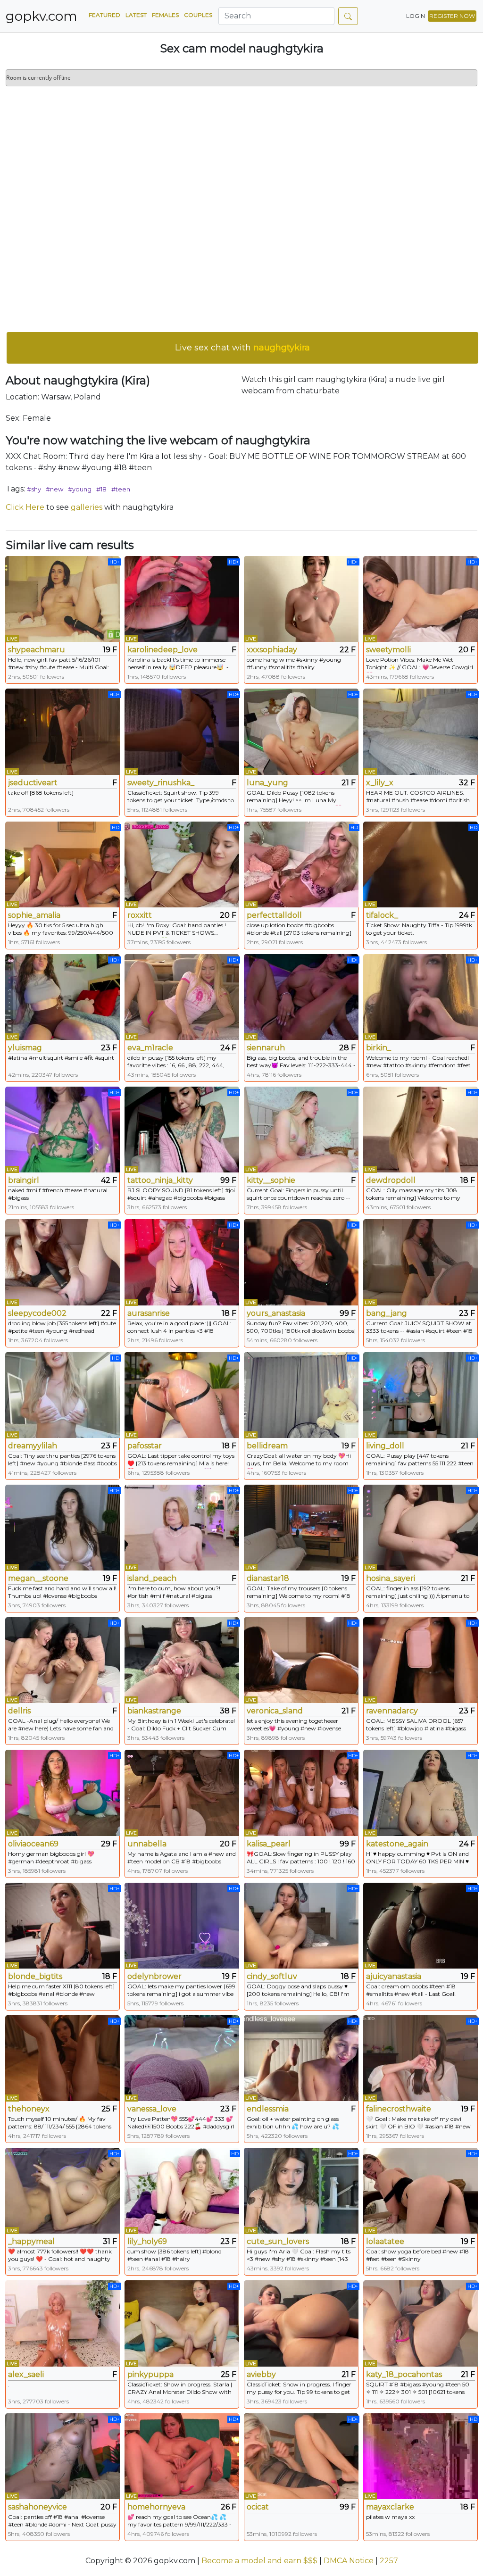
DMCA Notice (349, 2561)
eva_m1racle (150, 1048)
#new (54, 489)
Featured (104, 15)
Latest (136, 15)
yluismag (25, 1048)
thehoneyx (29, 2109)
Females (165, 15)
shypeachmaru (37, 650)
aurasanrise (149, 1313)
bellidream (267, 1446)
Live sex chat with (242, 348)
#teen (121, 489)
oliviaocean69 (33, 1844)
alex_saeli (26, 2374)
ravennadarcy (392, 1711)
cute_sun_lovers (278, 2241)
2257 (389, 2561)
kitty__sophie (271, 1180)
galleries (87, 507)
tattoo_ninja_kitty (160, 1180)
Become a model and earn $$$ (259, 2561)
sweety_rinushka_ (161, 783)
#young (80, 489)
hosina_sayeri (391, 1578)
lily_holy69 (147, 2241)
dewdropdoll (391, 1180)
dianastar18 (268, 1578)
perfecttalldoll (274, 915)
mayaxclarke (390, 2507)
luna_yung (267, 783)
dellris (19, 1711)
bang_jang (387, 1313)
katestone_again (397, 1844)
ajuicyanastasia (394, 1976)
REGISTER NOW (452, 16)
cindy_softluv (272, 1976)
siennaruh (266, 1048)
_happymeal (31, 2241)
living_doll (385, 1446)
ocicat (258, 2507)
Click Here (25, 507)
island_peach (152, 1578)
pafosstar (145, 1446)
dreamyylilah (33, 1446)
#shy (34, 489)
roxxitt (140, 915)
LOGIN (416, 16)
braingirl (24, 1180)
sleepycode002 (37, 1313)
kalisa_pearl (269, 1844)
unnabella (147, 1844)
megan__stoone (38, 1578)
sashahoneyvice (37, 2507)
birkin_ (379, 1048)
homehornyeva (156, 2507)
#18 (101, 489)
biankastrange (154, 1711)
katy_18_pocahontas (404, 2374)
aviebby (261, 2374)
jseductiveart (33, 783)
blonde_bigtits (35, 1976)
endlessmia (268, 2109)
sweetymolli (388, 650)
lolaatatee (385, 2241)
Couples (198, 15)
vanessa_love (152, 2109)
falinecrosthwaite (399, 2109)
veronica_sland (275, 1711)
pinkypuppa (150, 2374)
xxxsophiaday (272, 650)
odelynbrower (154, 1976)
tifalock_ (382, 915)
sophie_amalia (34, 915)
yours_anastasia (276, 1313)
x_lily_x (380, 783)
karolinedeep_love (162, 650)
